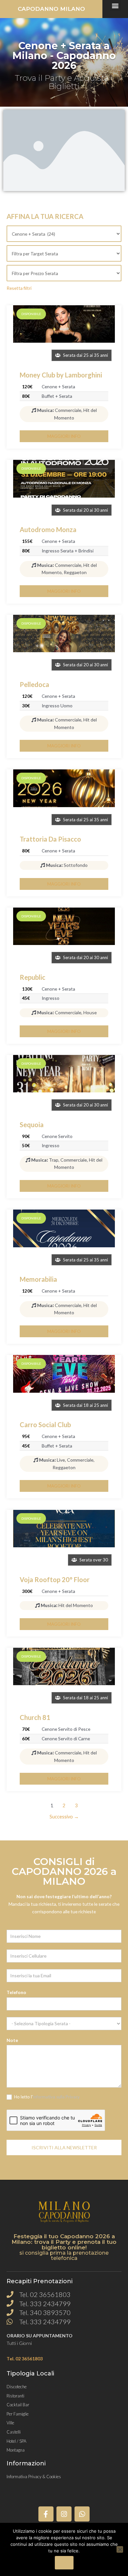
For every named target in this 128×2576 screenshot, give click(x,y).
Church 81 (35, 1717)
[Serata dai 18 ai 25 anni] (64, 1374)
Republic (32, 977)
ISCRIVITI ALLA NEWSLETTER (64, 2147)
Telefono (16, 1992)
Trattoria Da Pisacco (50, 839)
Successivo (64, 1817)
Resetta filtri (19, 288)
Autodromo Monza (48, 529)
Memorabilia (38, 1279)
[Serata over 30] (64, 1529)
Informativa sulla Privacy (56, 2097)
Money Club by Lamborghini (61, 375)
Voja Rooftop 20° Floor (55, 1579)
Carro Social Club (45, 1425)
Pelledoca (34, 684)
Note (12, 2040)
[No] (120, 2549)
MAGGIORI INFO (64, 436)
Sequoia (32, 1125)
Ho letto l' (46, 2097)
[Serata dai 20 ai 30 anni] (64, 479)
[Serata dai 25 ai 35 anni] (64, 324)
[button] (115, 5)
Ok (64, 2563)
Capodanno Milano (51, 9)
